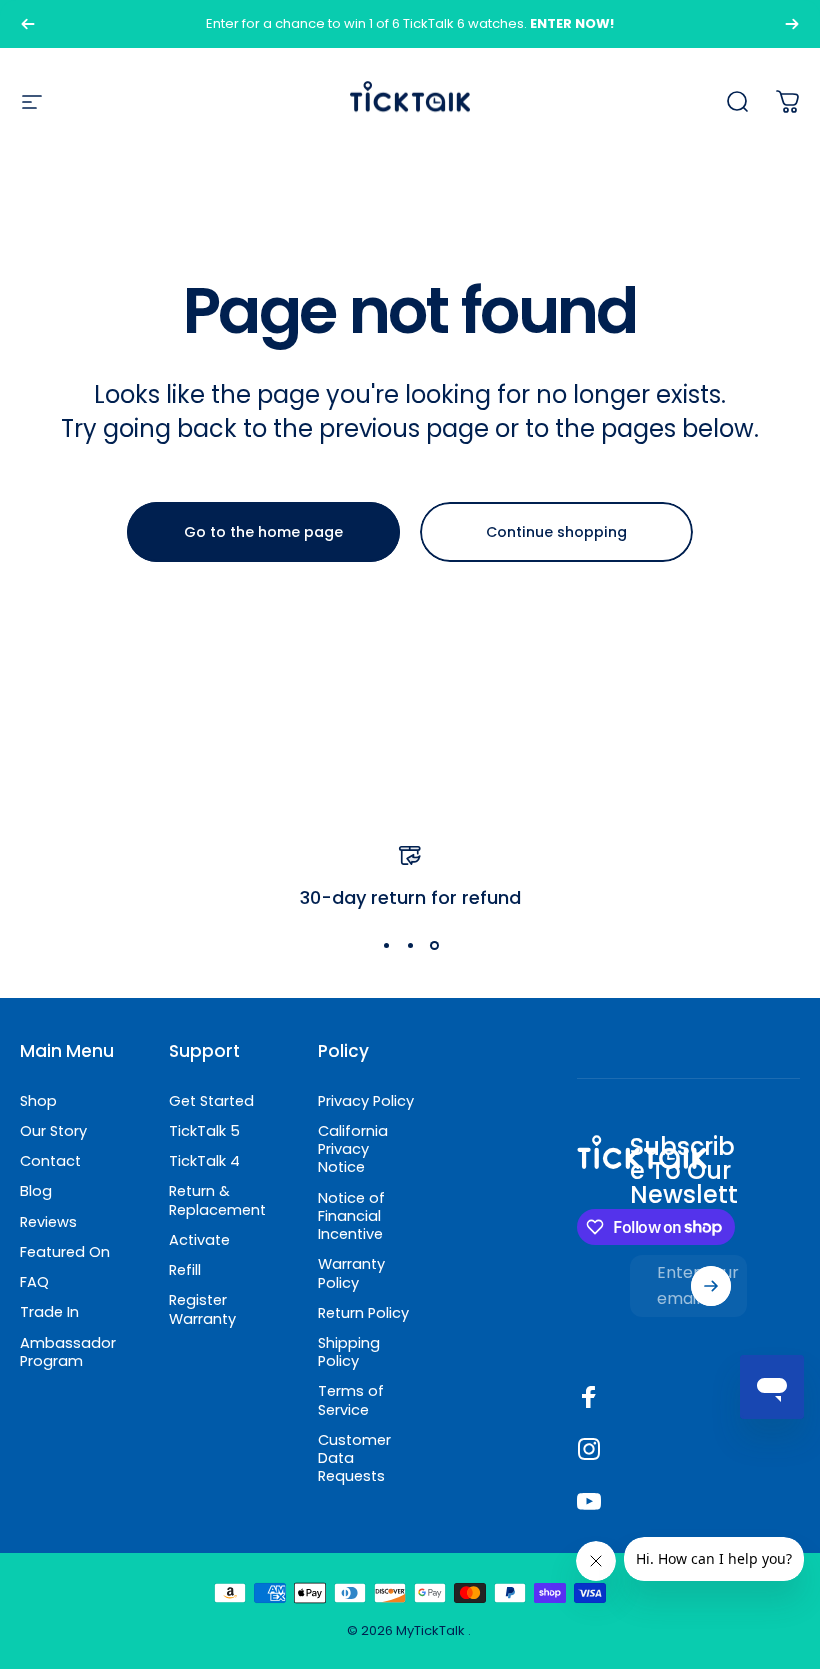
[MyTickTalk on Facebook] (589, 1397)
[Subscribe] (711, 1286)
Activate (199, 1240)
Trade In (49, 1312)
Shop (38, 1101)
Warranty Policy (351, 1273)
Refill (185, 1270)
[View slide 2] (410, 946)
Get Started (211, 1101)
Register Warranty (202, 1309)
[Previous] (28, 24)
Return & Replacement (217, 1200)
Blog (36, 1191)
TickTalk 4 (204, 1161)
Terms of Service (351, 1400)
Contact (50, 1161)
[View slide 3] (434, 946)
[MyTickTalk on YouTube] (589, 1501)
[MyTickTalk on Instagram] (589, 1449)
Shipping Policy (349, 1352)
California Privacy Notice (353, 1149)
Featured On (65, 1252)
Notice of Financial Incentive (351, 1216)
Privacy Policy (366, 1101)
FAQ (34, 1282)
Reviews (48, 1222)
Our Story (53, 1131)
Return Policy (363, 1313)
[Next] (792, 24)
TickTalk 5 (204, 1131)
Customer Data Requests (354, 1458)
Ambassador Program (68, 1352)
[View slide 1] (386, 946)
